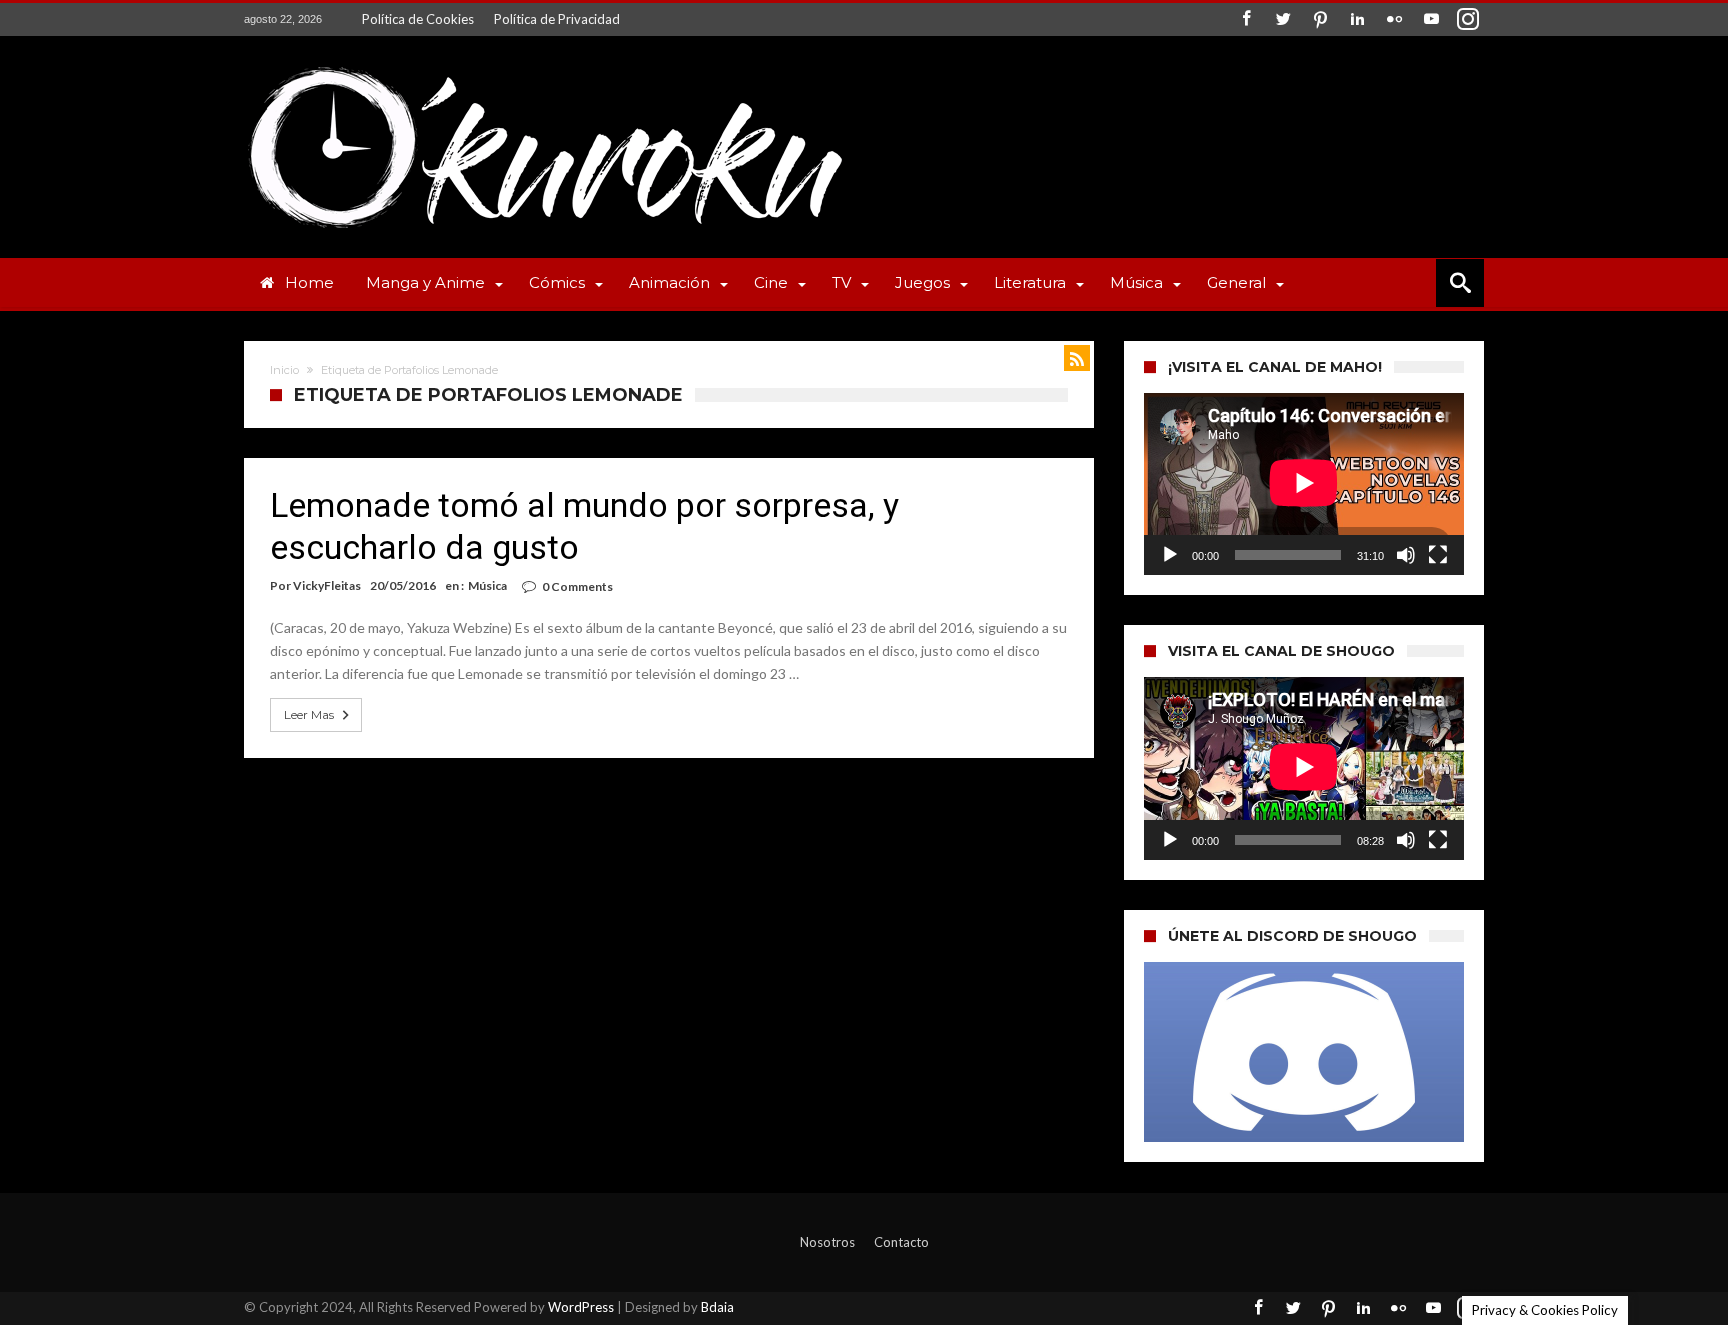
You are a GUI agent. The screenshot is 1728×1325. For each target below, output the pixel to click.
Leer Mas (309, 714)
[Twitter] (1283, 19)
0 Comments (577, 586)
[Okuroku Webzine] (544, 65)
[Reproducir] (1170, 555)
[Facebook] (1246, 19)
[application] (1304, 484)
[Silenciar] (1406, 555)
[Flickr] (1394, 19)
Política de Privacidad (557, 19)
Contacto (901, 1242)
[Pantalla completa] (1438, 555)
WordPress (581, 1307)
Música (487, 585)
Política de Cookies (418, 19)
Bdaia (717, 1307)
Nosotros (827, 1242)
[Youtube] (1431, 19)
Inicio (284, 370)
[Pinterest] (1320, 19)
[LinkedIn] (1357, 19)
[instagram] (1468, 19)
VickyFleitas (327, 585)
